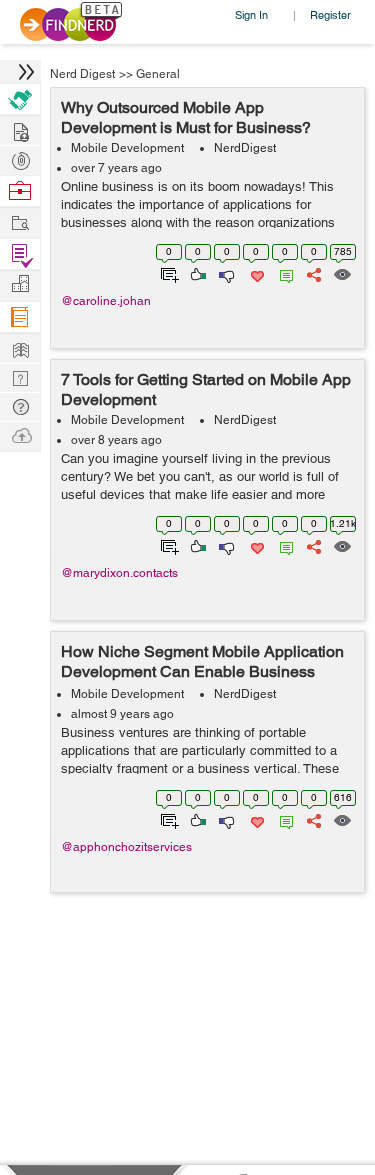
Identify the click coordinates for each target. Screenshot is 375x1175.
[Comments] (283, 273)
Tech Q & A (20, 376)
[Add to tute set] (167, 273)
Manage (20, 254)
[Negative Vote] (225, 273)
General (158, 74)
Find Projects (20, 221)
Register (330, 14)
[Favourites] (255, 273)
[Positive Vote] (196, 273)
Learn (20, 317)
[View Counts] (341, 273)
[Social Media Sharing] (312, 273)
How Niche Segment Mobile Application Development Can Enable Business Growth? (202, 671)
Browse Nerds (20, 158)
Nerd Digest (82, 74)
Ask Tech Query (20, 405)
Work (20, 191)
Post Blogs (20, 434)
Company (20, 284)
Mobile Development (127, 148)
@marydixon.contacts (119, 573)
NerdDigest (245, 148)
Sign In (251, 14)
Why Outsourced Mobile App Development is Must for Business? (186, 117)
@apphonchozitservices (126, 847)
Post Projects (20, 129)
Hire (20, 99)
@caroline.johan (106, 301)
